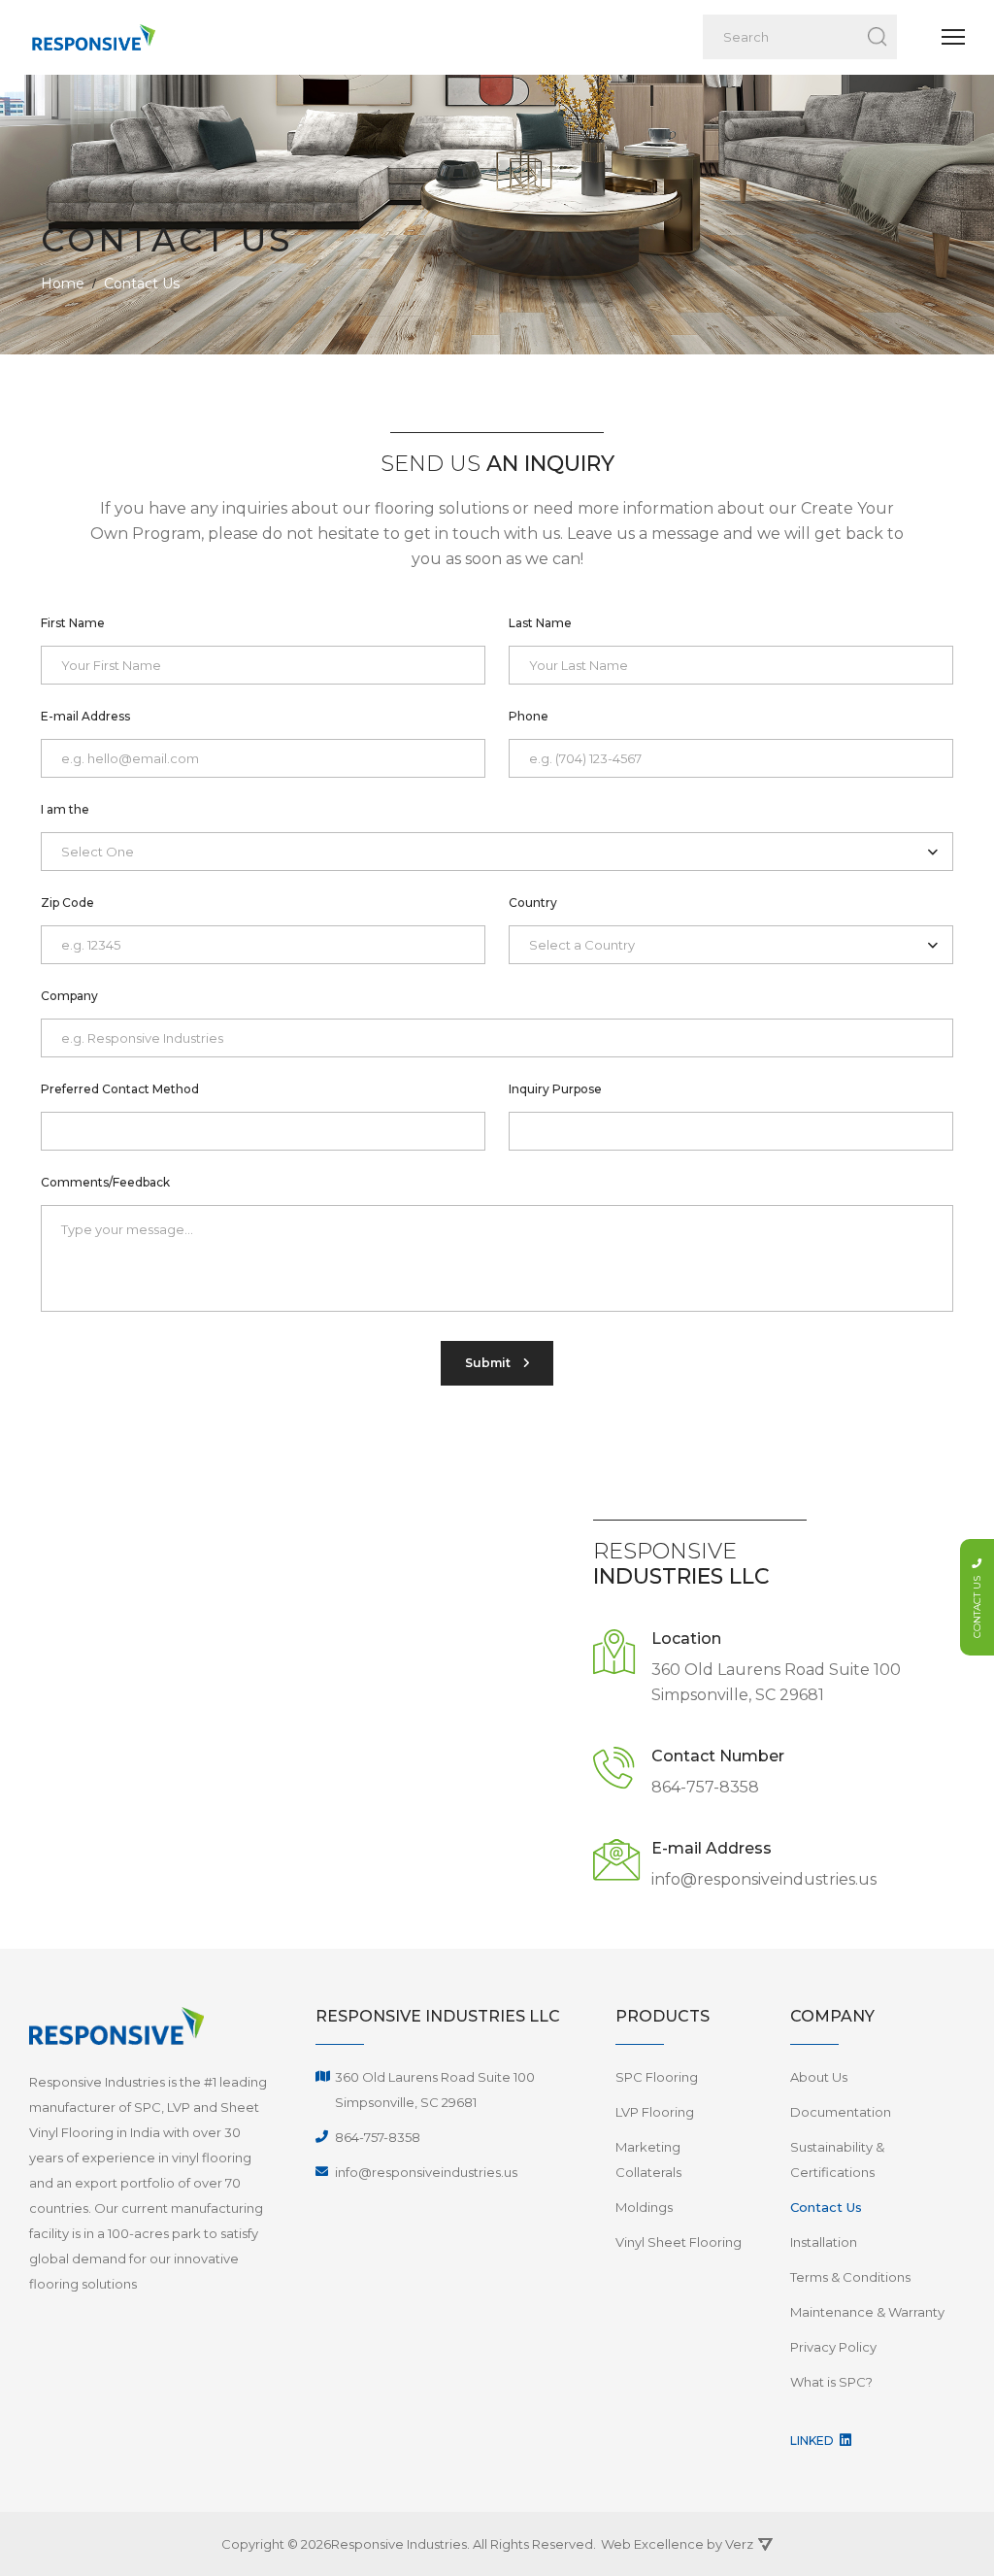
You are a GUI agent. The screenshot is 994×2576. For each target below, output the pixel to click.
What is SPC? (831, 2382)
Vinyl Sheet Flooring (679, 2242)
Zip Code (67, 903)
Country (533, 903)
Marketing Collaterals (648, 2159)
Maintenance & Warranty (867, 2312)
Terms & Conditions (850, 2277)
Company (69, 996)
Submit (489, 1363)
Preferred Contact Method (120, 1089)
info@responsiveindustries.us (764, 1879)
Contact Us (826, 2207)
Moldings (644, 2207)
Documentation (841, 2112)
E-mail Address (85, 716)
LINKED (813, 2441)
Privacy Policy (833, 2347)
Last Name (540, 623)
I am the (65, 809)
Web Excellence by (677, 2544)
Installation (824, 2242)
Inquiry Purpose (555, 1089)
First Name (73, 623)
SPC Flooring (657, 2077)
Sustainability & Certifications (837, 2159)
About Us (819, 2077)
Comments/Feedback (105, 1182)
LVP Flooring (655, 2112)
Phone (529, 716)
